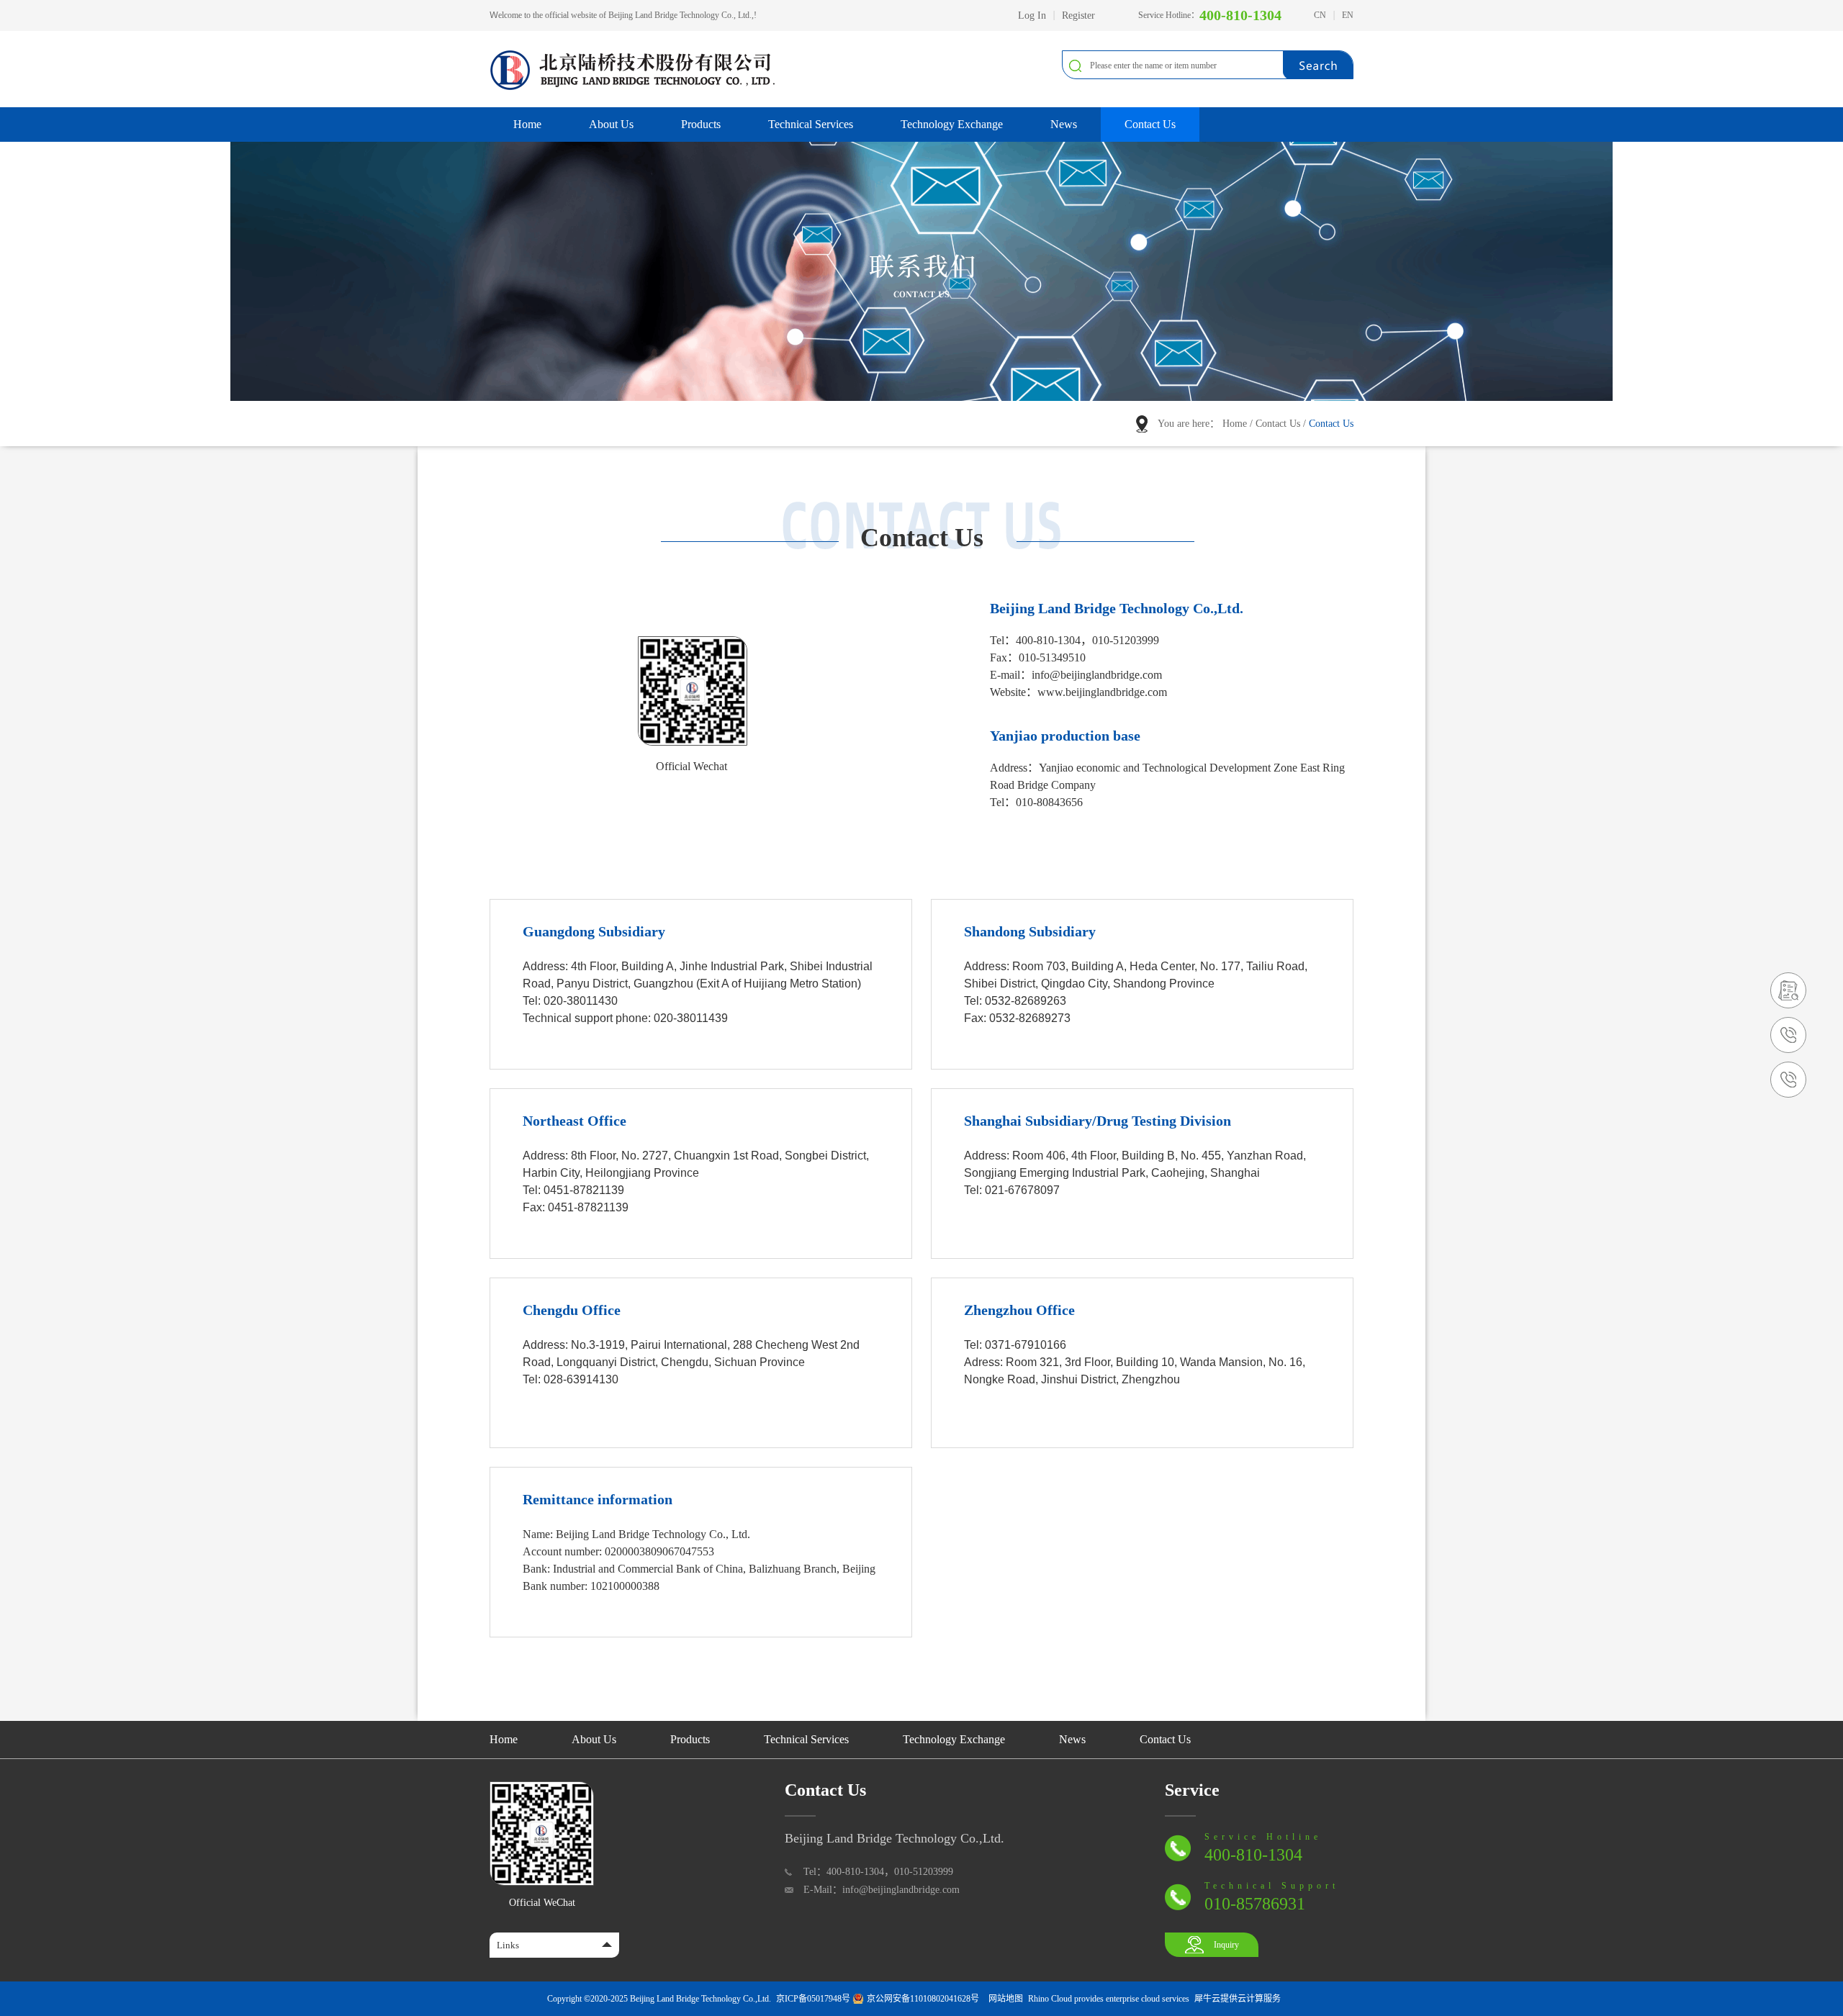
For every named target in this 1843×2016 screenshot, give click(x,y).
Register (1078, 15)
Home (527, 124)
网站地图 (1004, 1999)
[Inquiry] (1788, 978)
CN (1320, 15)
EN (1348, 15)
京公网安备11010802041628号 (923, 1999)
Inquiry (1226, 1945)
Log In (1032, 15)
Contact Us (1278, 424)
